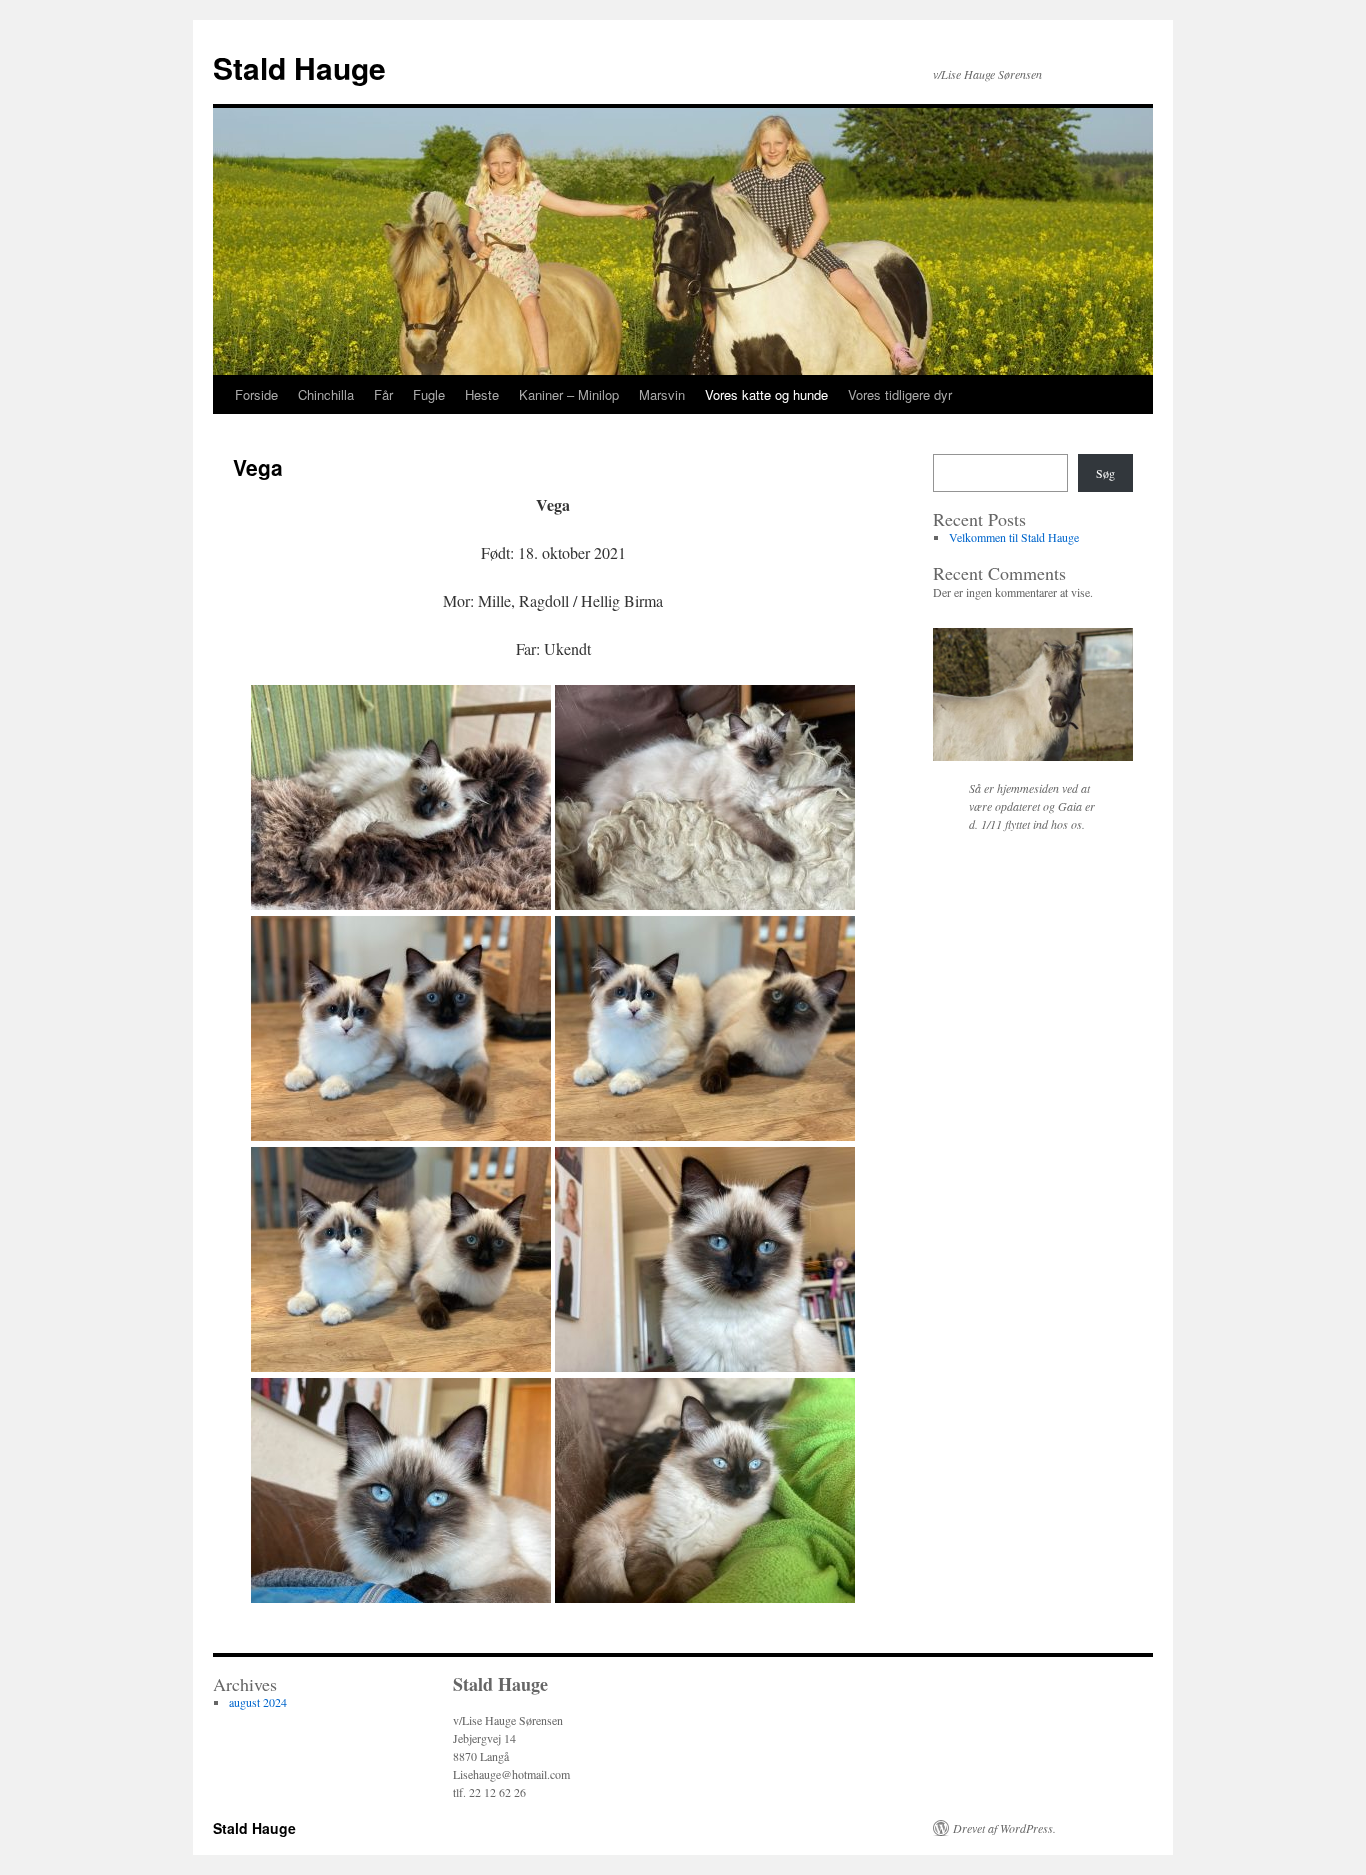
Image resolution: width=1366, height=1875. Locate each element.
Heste (482, 394)
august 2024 (258, 1702)
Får (383, 394)
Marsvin (662, 394)
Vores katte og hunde (766, 394)
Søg (1105, 473)
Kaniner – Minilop (569, 394)
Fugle (429, 394)
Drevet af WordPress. (1004, 1828)
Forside (256, 394)
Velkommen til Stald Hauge (1014, 537)
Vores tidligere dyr (900, 394)
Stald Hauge (299, 67)
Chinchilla (326, 394)
